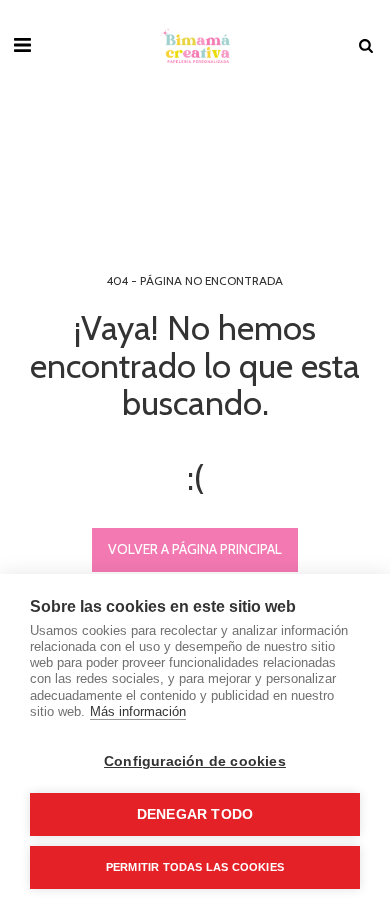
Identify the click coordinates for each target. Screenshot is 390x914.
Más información (138, 711)
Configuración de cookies (195, 761)
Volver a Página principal (195, 549)
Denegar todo (195, 814)
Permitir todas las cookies (195, 867)
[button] (22, 45)
